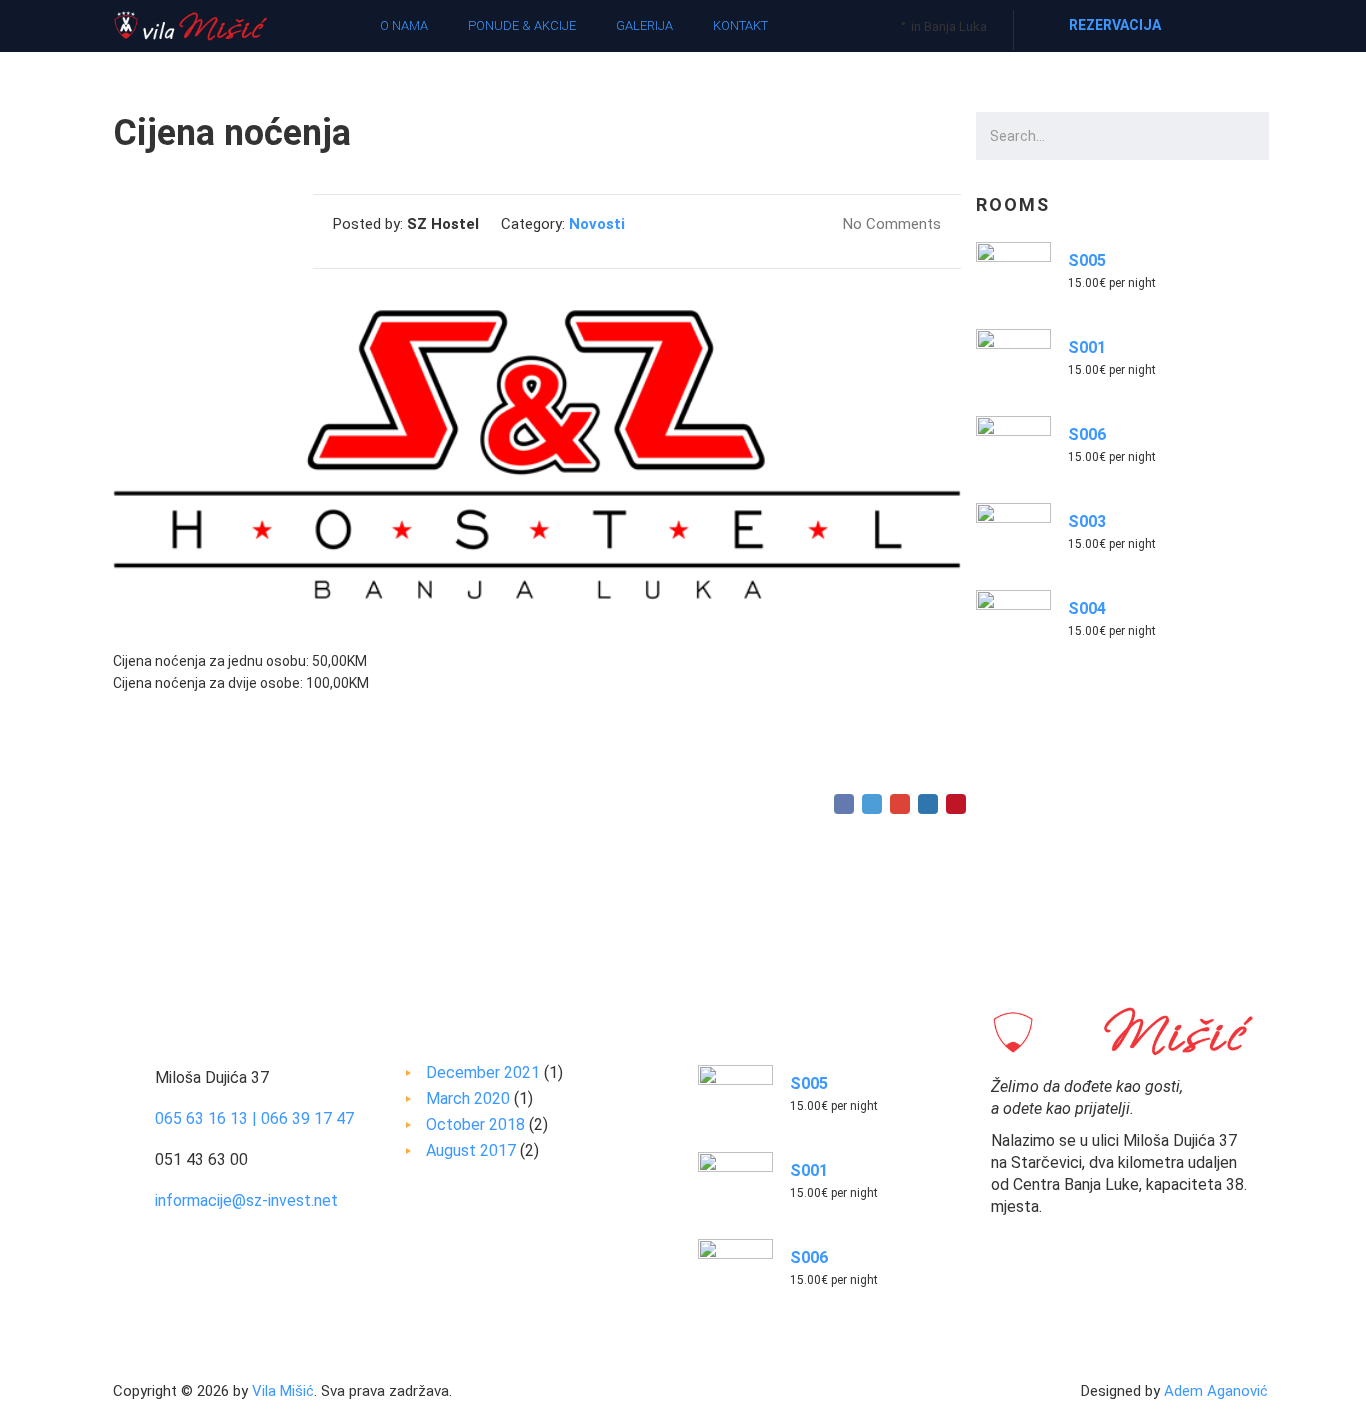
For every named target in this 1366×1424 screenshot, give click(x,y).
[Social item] (1238, 26)
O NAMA (404, 25)
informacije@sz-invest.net (246, 1200)
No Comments (890, 224)
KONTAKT (740, 25)
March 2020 (468, 1098)
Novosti (597, 224)
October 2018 (475, 1124)
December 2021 (483, 1072)
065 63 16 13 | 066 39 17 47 (254, 1118)
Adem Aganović (1216, 1391)
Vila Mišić (283, 1391)
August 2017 (471, 1150)
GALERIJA (644, 25)
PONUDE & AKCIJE (522, 25)
